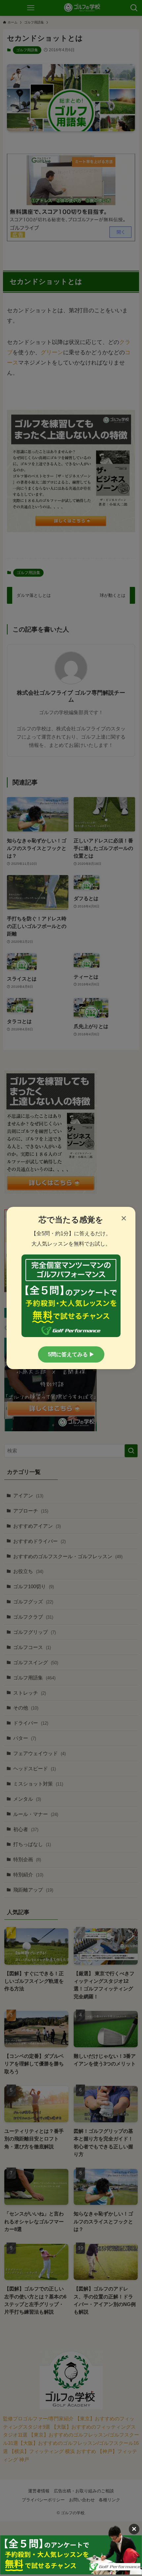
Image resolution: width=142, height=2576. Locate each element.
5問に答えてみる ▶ (71, 1354)
